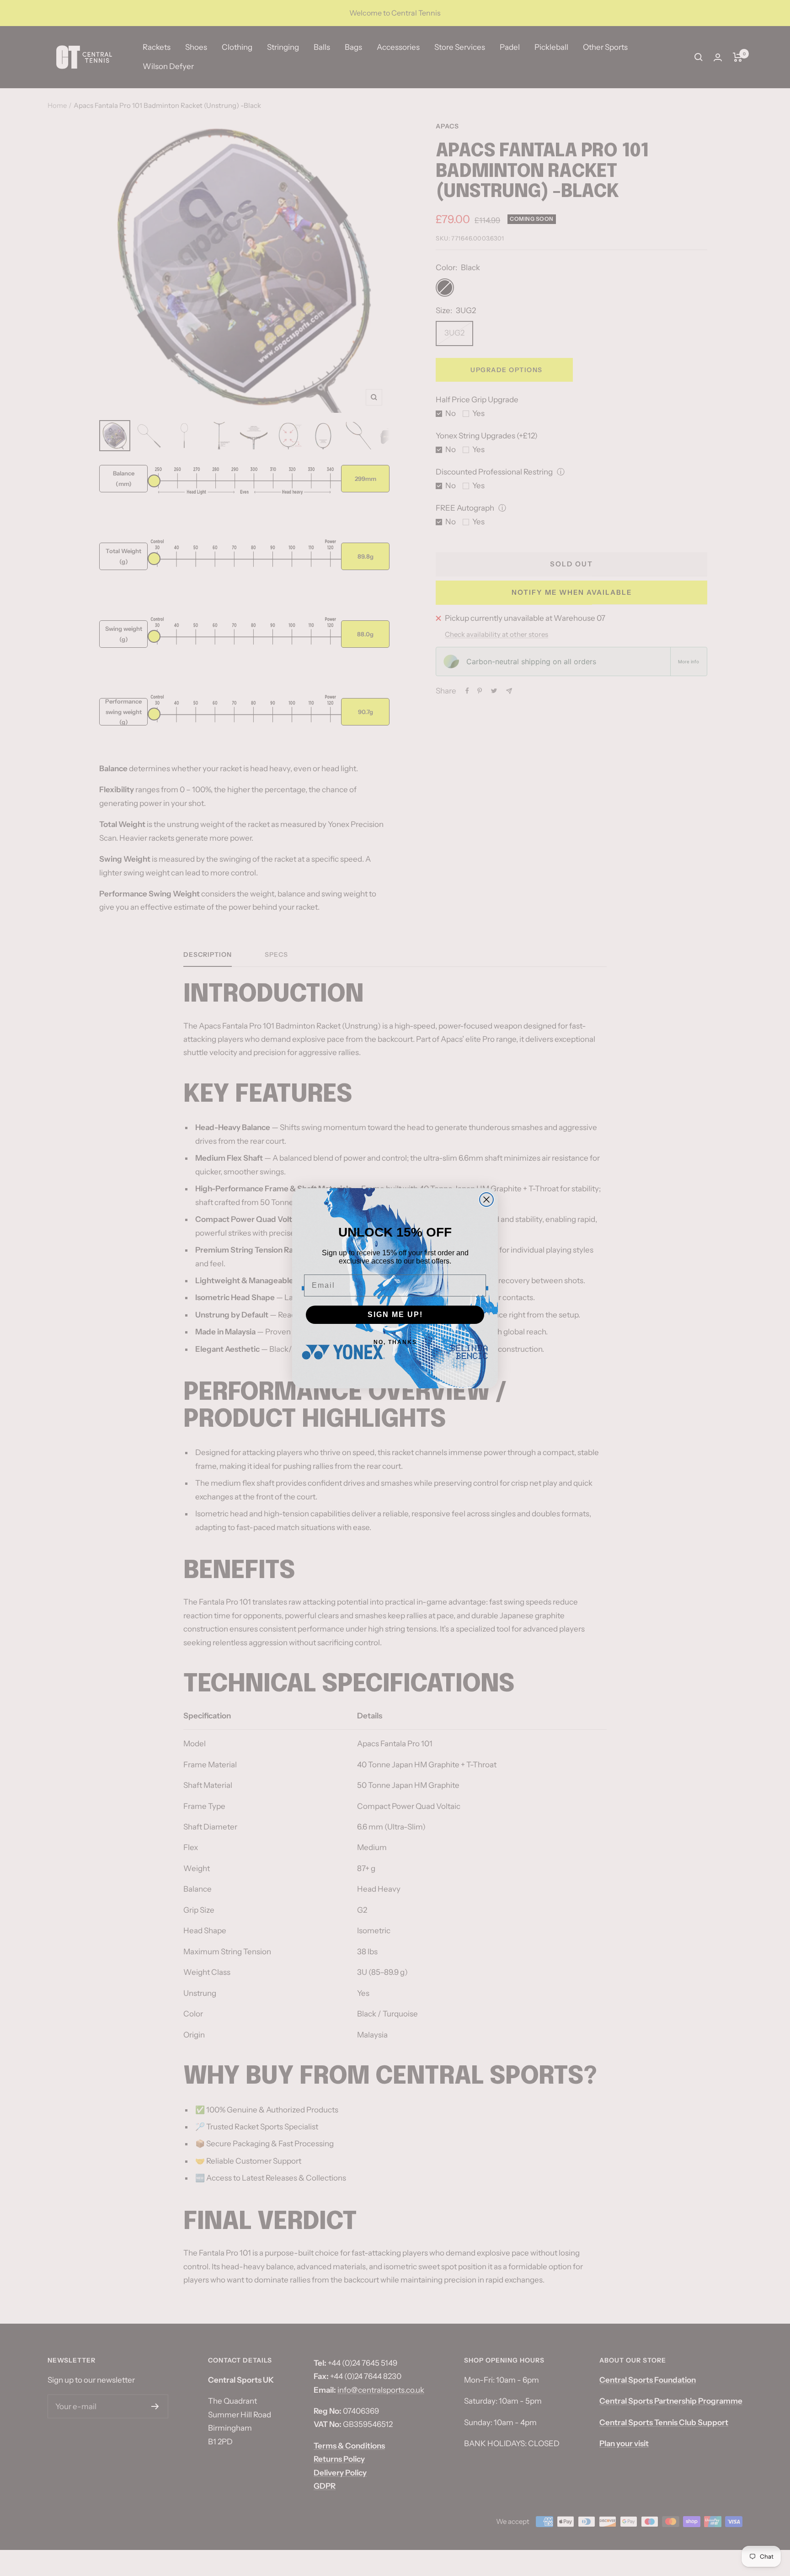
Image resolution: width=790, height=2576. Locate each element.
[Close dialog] (486, 1200)
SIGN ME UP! (395, 1315)
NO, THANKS (395, 1342)
